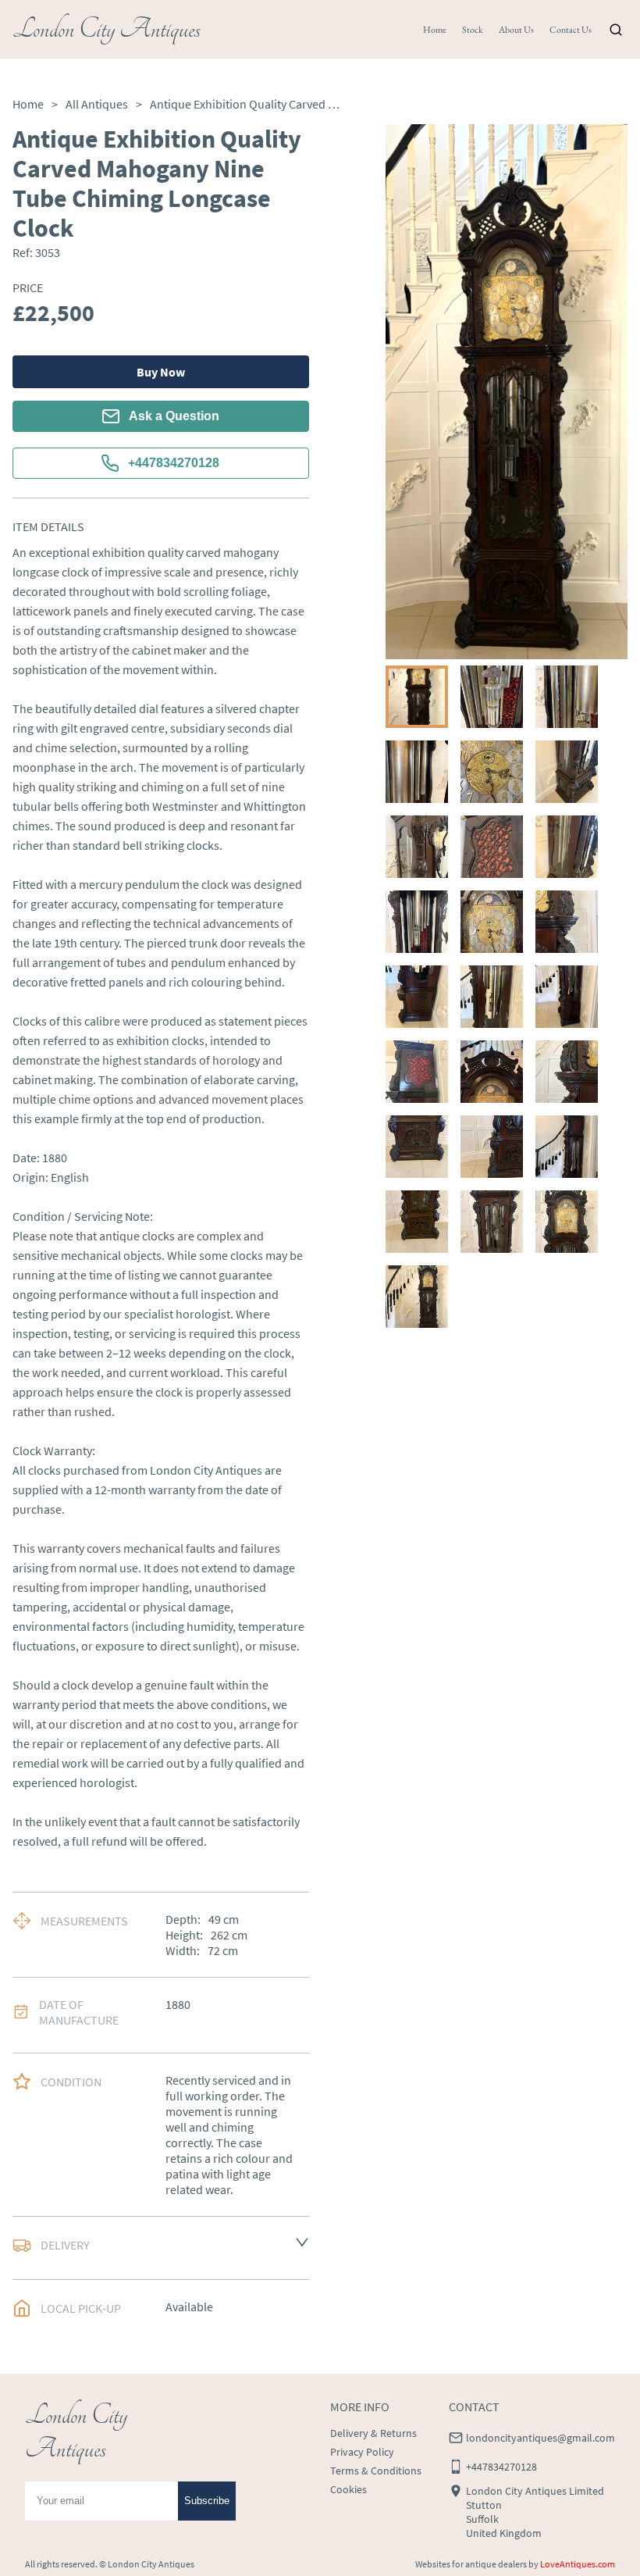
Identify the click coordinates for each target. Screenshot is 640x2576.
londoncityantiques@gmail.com (540, 2438)
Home (435, 30)
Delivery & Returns (373, 2433)
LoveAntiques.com (578, 2564)
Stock (473, 30)
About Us (516, 30)
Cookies (348, 2489)
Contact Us (571, 30)
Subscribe (207, 2501)
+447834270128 (174, 463)
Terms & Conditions (376, 2471)
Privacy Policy (362, 2452)
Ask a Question (174, 416)
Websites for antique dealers (471, 2564)
